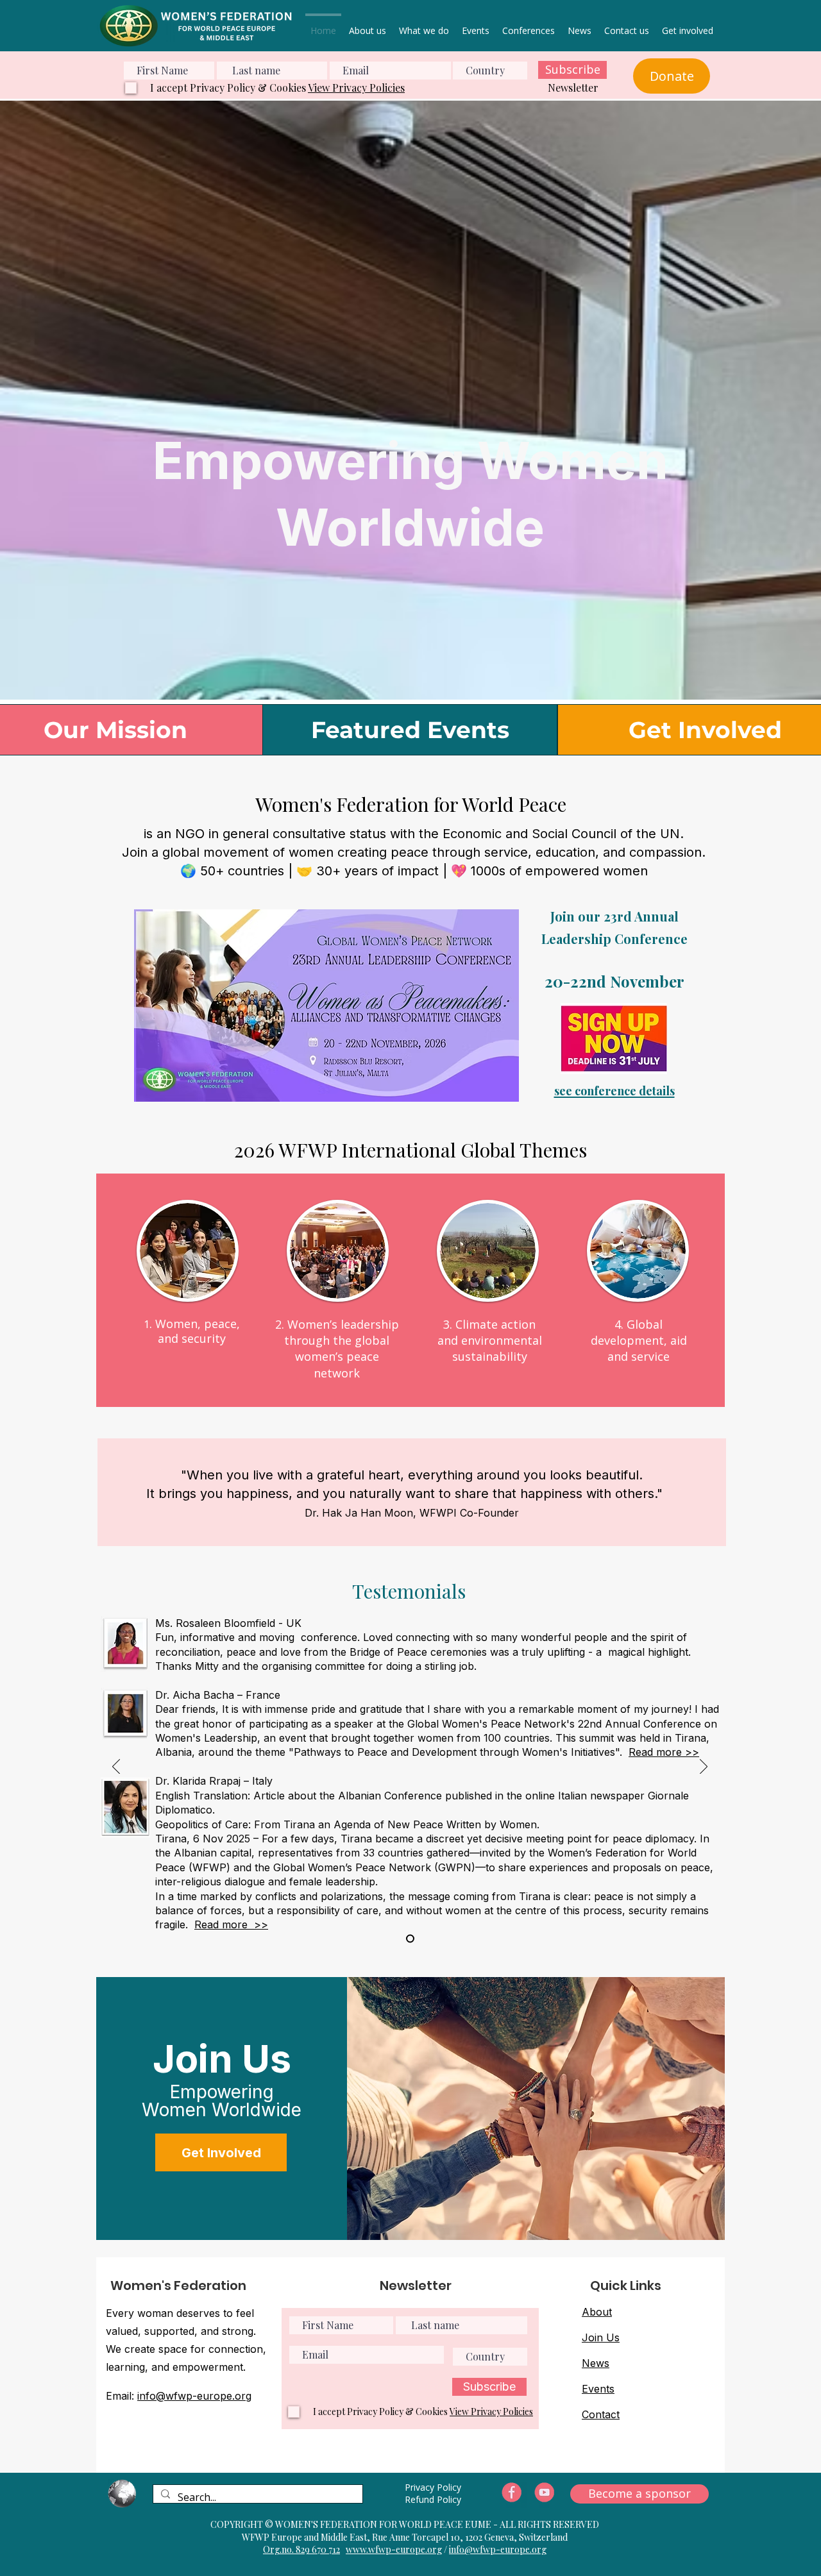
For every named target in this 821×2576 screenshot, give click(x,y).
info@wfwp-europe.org (194, 2396)
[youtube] (545, 2493)
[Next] (704, 1767)
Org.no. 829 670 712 (301, 2549)
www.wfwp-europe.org (394, 2549)
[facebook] (512, 2493)
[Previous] (116, 1767)
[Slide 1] (410, 1938)
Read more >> (664, 1752)
